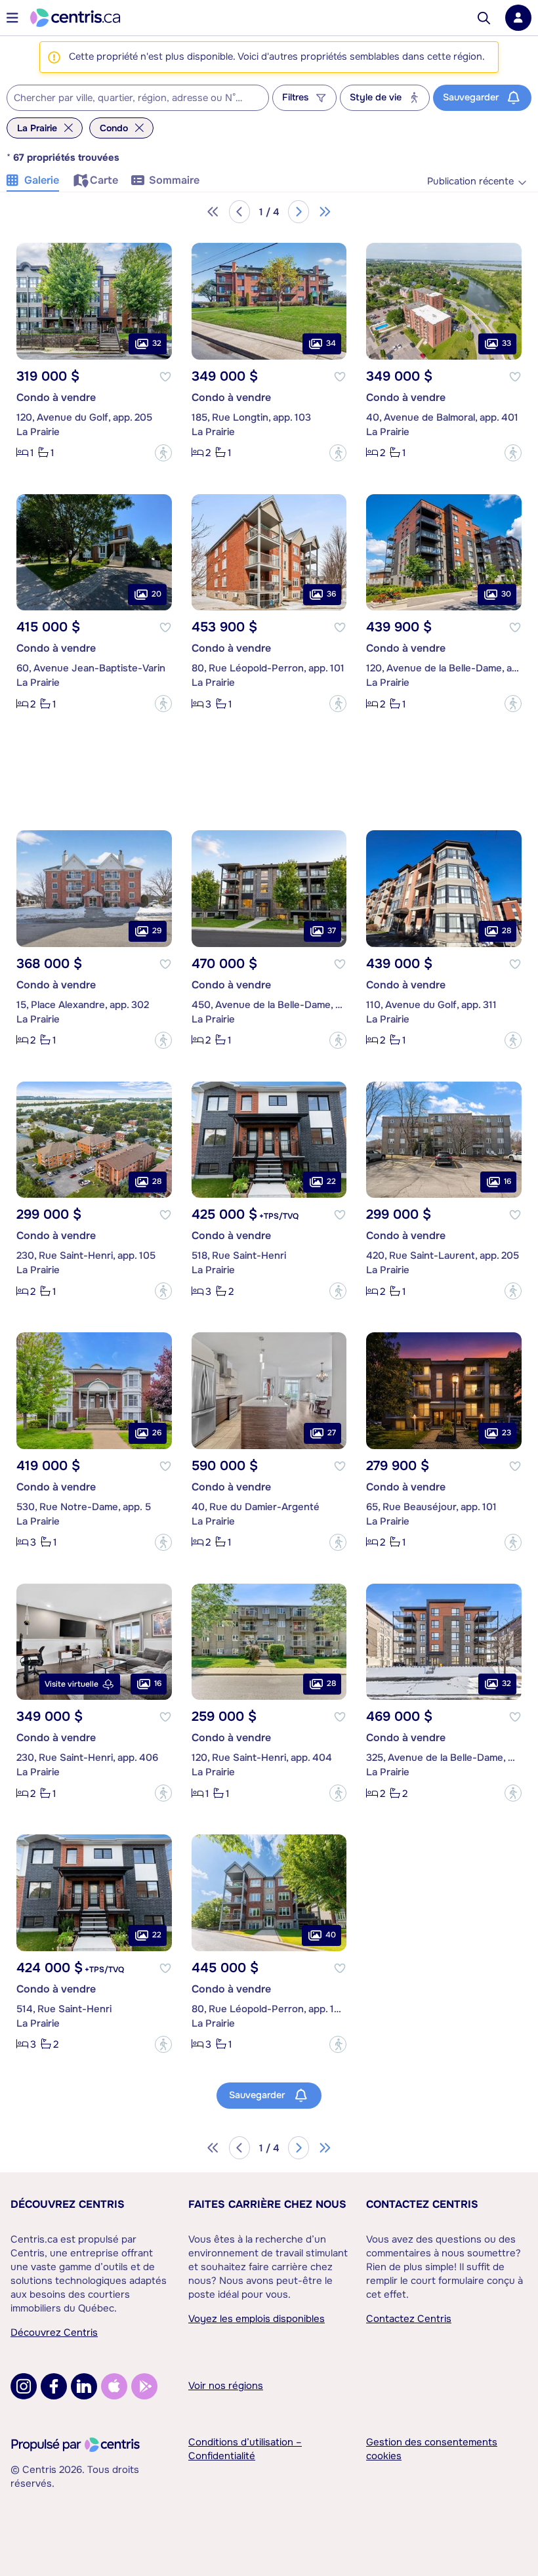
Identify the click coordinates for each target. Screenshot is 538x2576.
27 (332, 1433)
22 (331, 1181)
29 (157, 931)
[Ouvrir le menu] (12, 18)
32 (157, 343)
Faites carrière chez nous (267, 2204)
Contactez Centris (422, 2204)
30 (506, 594)
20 (156, 594)
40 (331, 1935)
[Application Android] (144, 2386)
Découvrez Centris (68, 2204)
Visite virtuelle (72, 1684)
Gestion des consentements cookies (432, 2449)
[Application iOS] (114, 2386)
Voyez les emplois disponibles (257, 2319)
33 (507, 343)
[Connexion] (518, 18)
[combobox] (138, 98)
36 (331, 594)
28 (507, 931)
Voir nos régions (226, 2386)
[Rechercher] (484, 18)
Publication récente (470, 181)
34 (331, 343)
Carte (104, 180)
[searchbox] (130, 98)
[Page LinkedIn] (84, 2386)
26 (157, 1433)
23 (507, 1433)
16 (507, 1181)
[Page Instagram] (24, 2386)
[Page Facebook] (54, 2386)
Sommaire (174, 180)
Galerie (42, 180)
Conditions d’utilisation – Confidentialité (245, 2449)
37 (332, 931)
